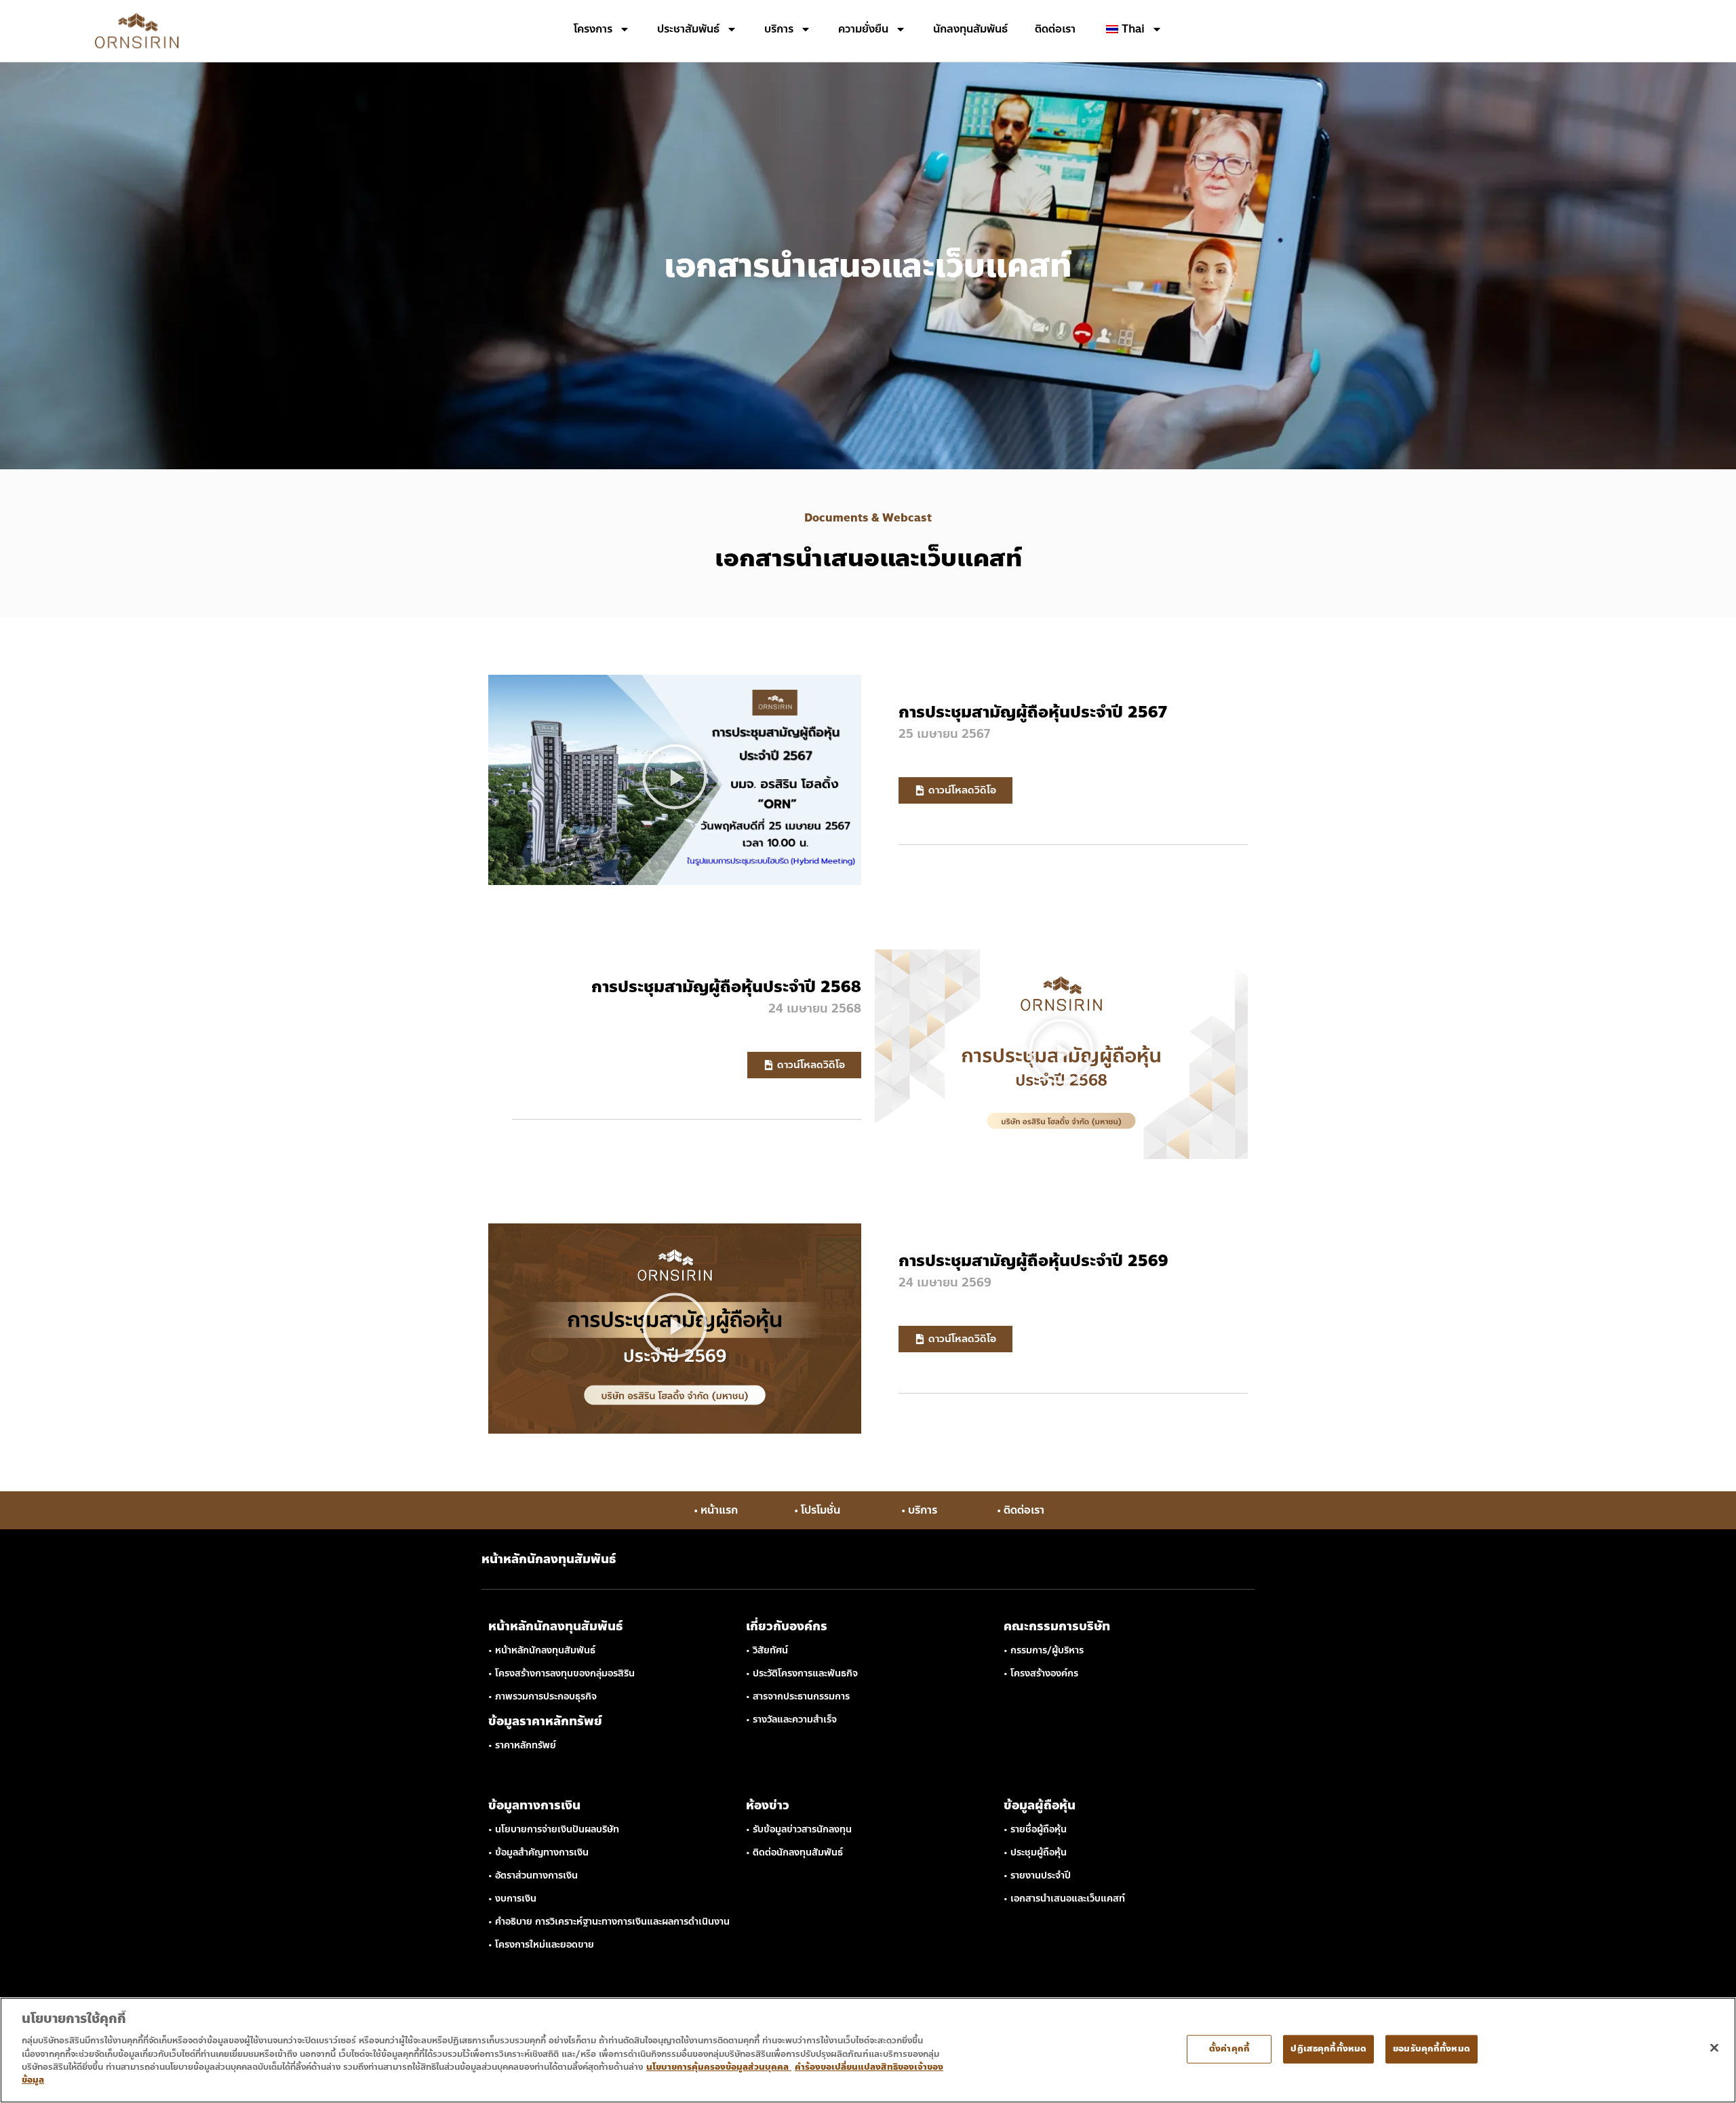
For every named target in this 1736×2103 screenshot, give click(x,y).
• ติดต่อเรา (1021, 1510)
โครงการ (593, 29)
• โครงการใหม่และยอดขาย (541, 1945)
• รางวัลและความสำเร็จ (791, 1719)
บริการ (779, 29)
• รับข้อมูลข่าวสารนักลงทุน (799, 1829)
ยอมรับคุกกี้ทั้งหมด (1432, 2049)
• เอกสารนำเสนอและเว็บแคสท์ (1064, 1899)
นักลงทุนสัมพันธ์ (970, 29)
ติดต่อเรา (1055, 29)
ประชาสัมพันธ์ (688, 29)
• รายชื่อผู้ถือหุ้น (1035, 1829)
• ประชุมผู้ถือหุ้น (1035, 1852)
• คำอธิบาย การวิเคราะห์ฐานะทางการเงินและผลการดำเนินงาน (609, 1922)
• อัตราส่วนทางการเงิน (533, 1875)
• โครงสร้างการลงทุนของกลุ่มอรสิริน (561, 1673)
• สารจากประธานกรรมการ (798, 1696)
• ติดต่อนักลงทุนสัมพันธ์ (794, 1852)
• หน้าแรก (716, 1510)
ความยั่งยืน (863, 29)
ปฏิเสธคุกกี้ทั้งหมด (1328, 2049)
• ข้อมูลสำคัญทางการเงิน (538, 1852)
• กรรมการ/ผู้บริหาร (1044, 1650)
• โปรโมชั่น (817, 1510)
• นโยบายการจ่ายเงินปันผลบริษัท (554, 1829)
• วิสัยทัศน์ (767, 1650)
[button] (675, 780)
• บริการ (919, 1510)
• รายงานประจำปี (1037, 1875)
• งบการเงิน (512, 1899)
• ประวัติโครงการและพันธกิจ (802, 1673)
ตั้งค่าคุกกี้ (1229, 2049)
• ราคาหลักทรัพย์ (522, 1745)
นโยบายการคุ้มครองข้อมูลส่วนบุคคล (719, 2067)
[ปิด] (1714, 2047)
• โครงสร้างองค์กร (1041, 1673)
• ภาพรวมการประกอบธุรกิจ (542, 1696)
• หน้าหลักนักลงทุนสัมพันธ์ (542, 1650)
